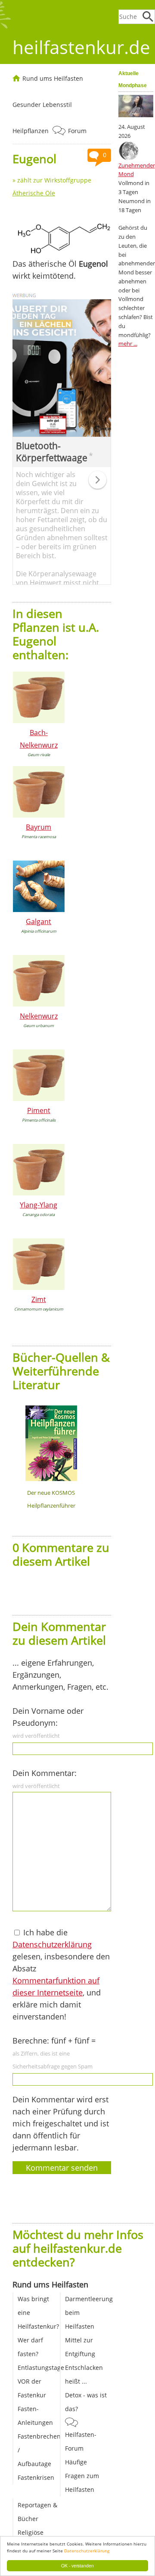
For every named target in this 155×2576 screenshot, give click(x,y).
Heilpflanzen (31, 131)
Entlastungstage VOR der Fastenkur (41, 2381)
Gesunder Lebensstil (42, 105)
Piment (39, 1110)
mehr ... (128, 344)
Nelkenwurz (39, 1016)
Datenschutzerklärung (87, 2551)
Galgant (39, 922)
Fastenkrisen (36, 2477)
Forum (77, 131)
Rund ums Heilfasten (53, 78)
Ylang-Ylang (39, 1205)
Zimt (39, 1299)
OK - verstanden (77, 2565)
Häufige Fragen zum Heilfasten (82, 2476)
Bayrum (39, 827)
